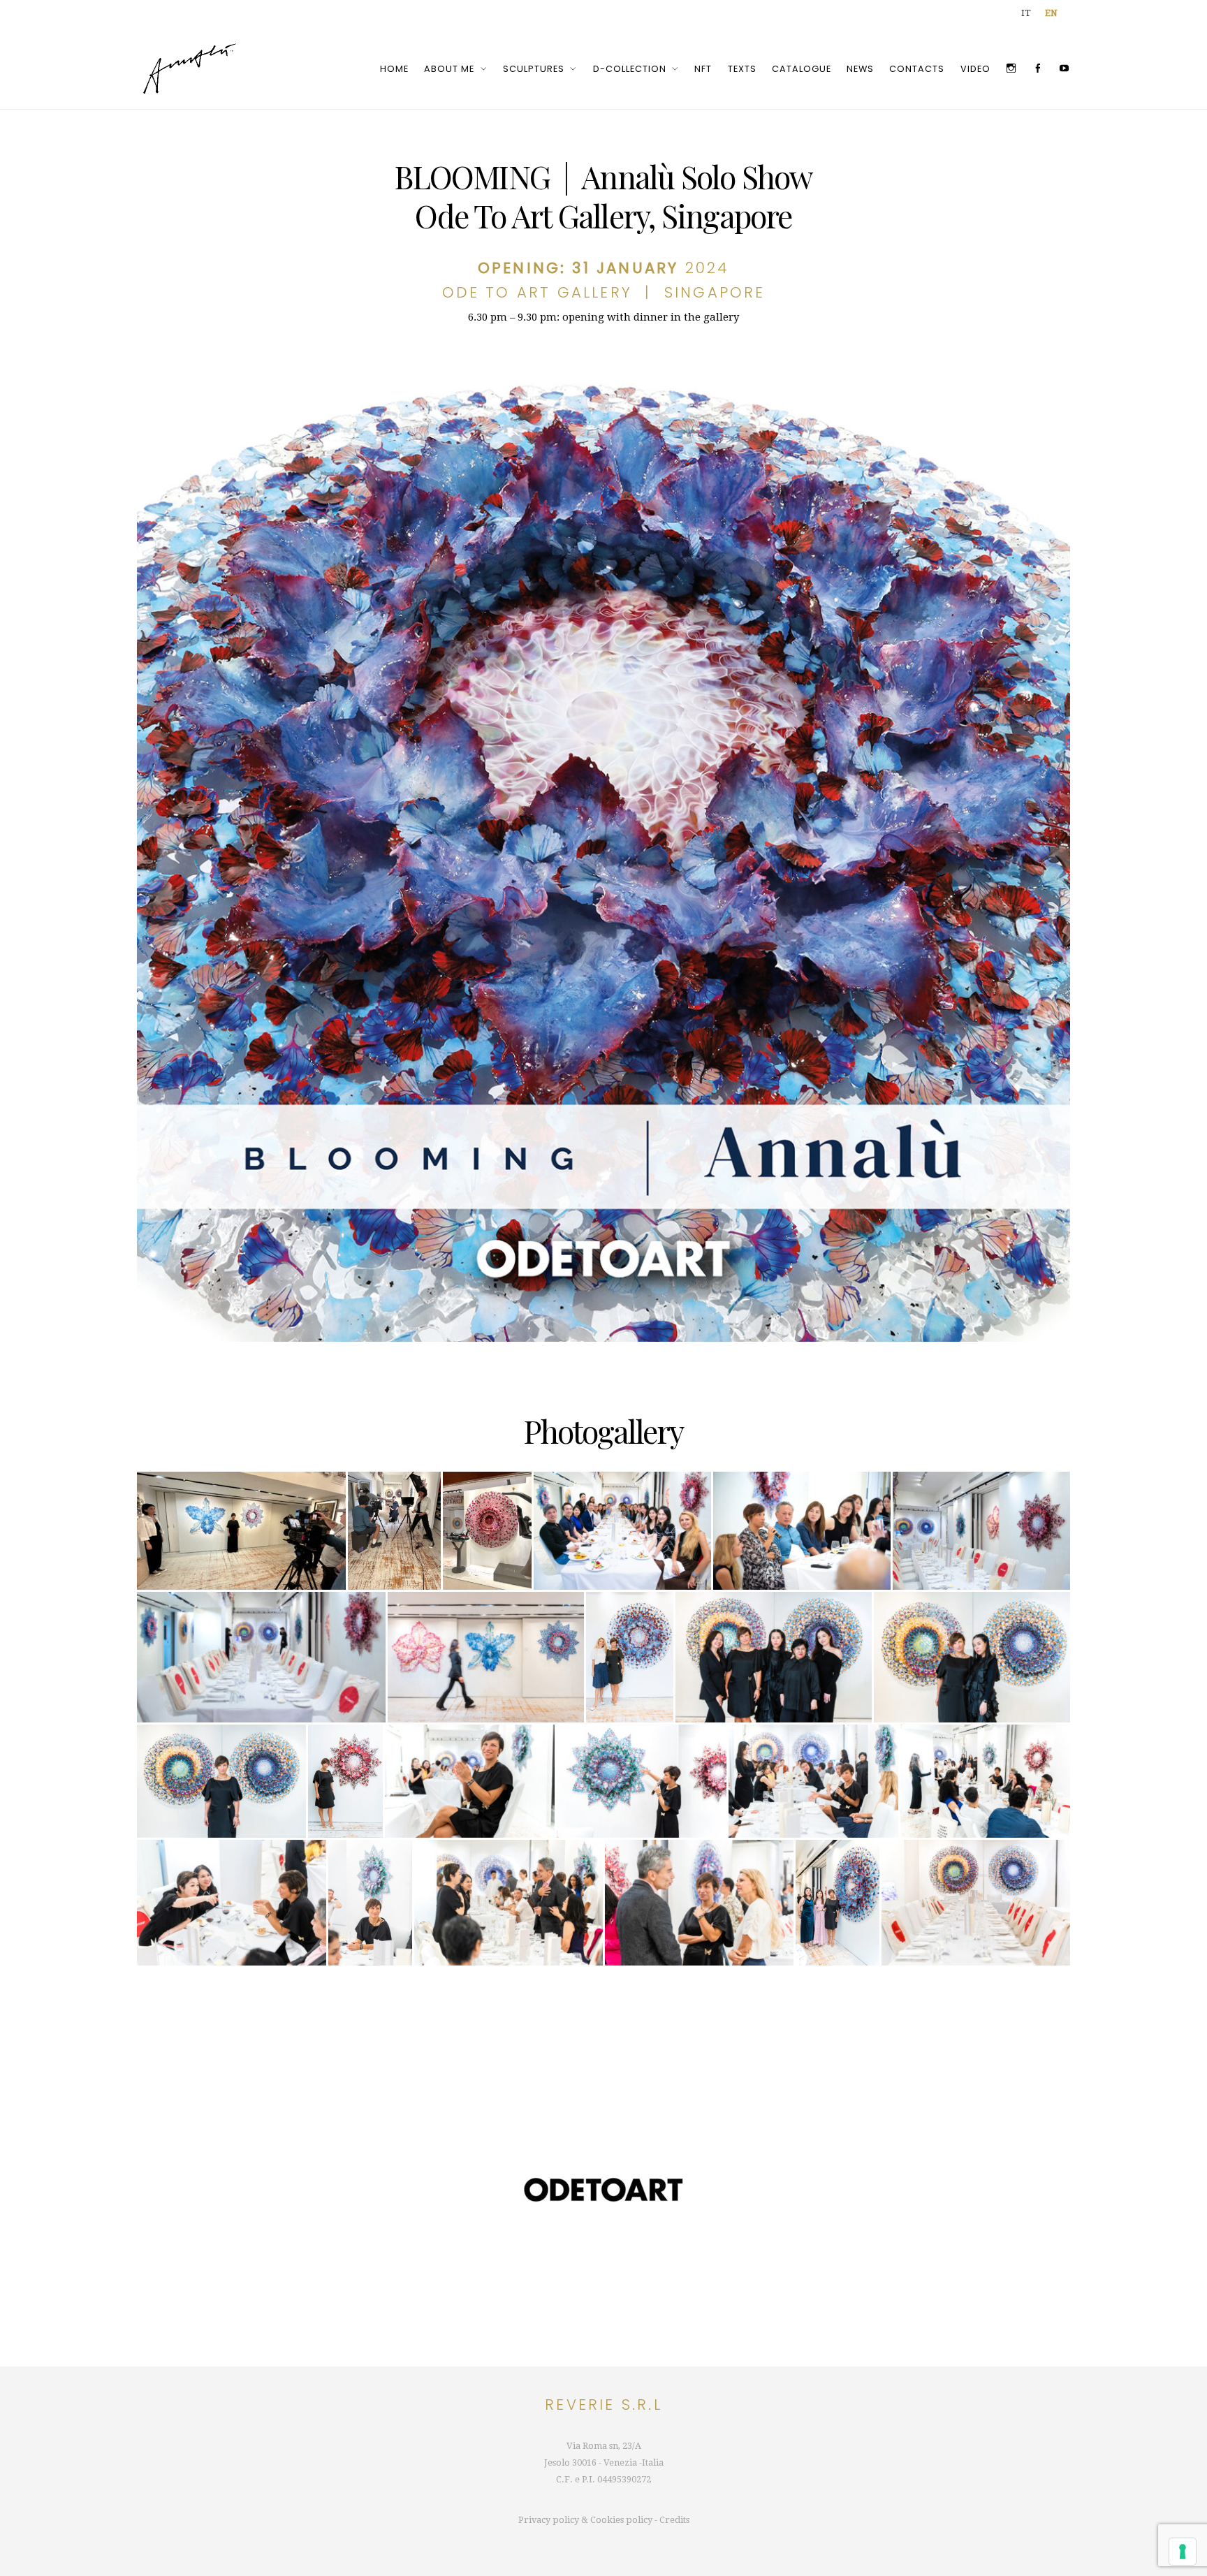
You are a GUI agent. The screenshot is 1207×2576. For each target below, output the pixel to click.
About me (449, 69)
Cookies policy (621, 2520)
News (860, 69)
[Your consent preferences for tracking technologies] (1183, 2552)
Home (394, 69)
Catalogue (802, 69)
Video (975, 69)
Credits (674, 2520)
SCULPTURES (534, 69)
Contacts (917, 69)
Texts (742, 69)
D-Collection (630, 69)
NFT (703, 69)
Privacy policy (549, 2520)
